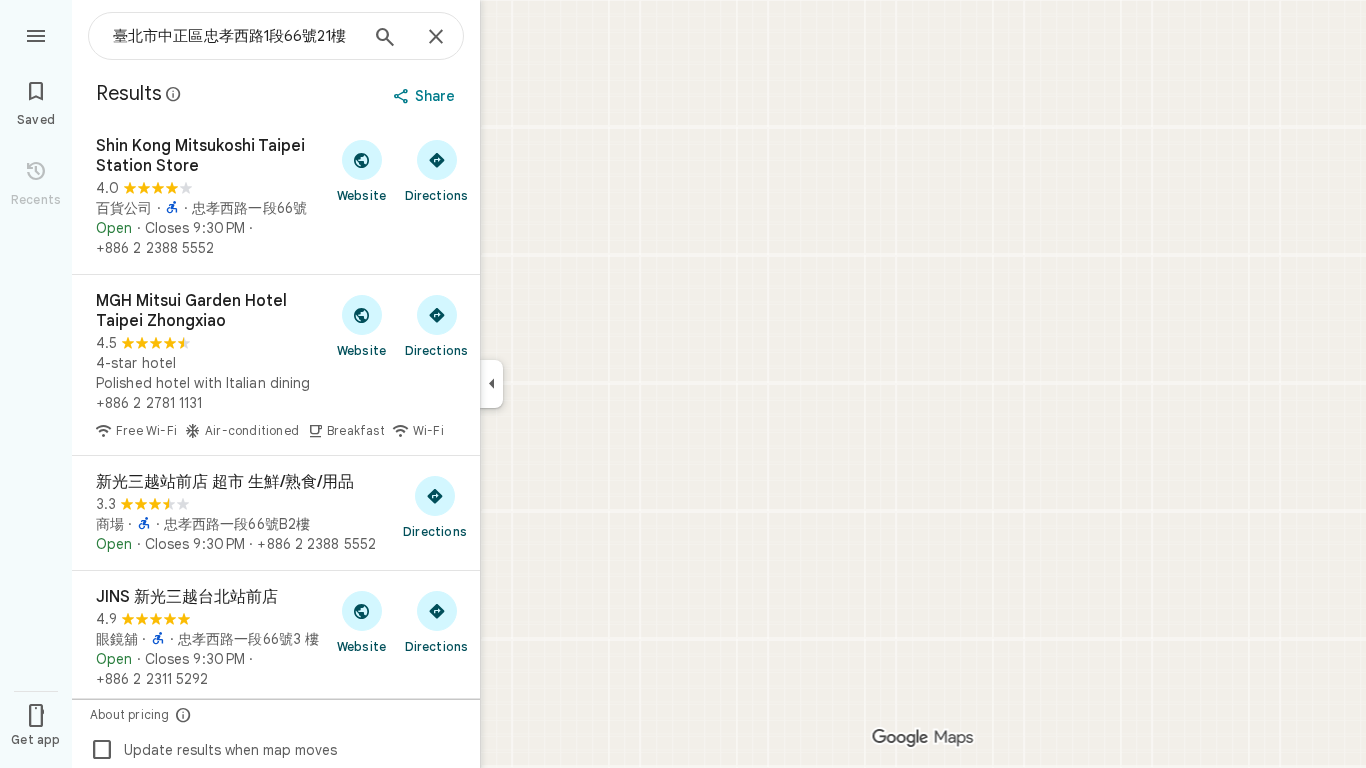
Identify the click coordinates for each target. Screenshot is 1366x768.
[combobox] (235, 36)
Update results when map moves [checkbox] (213, 750)
